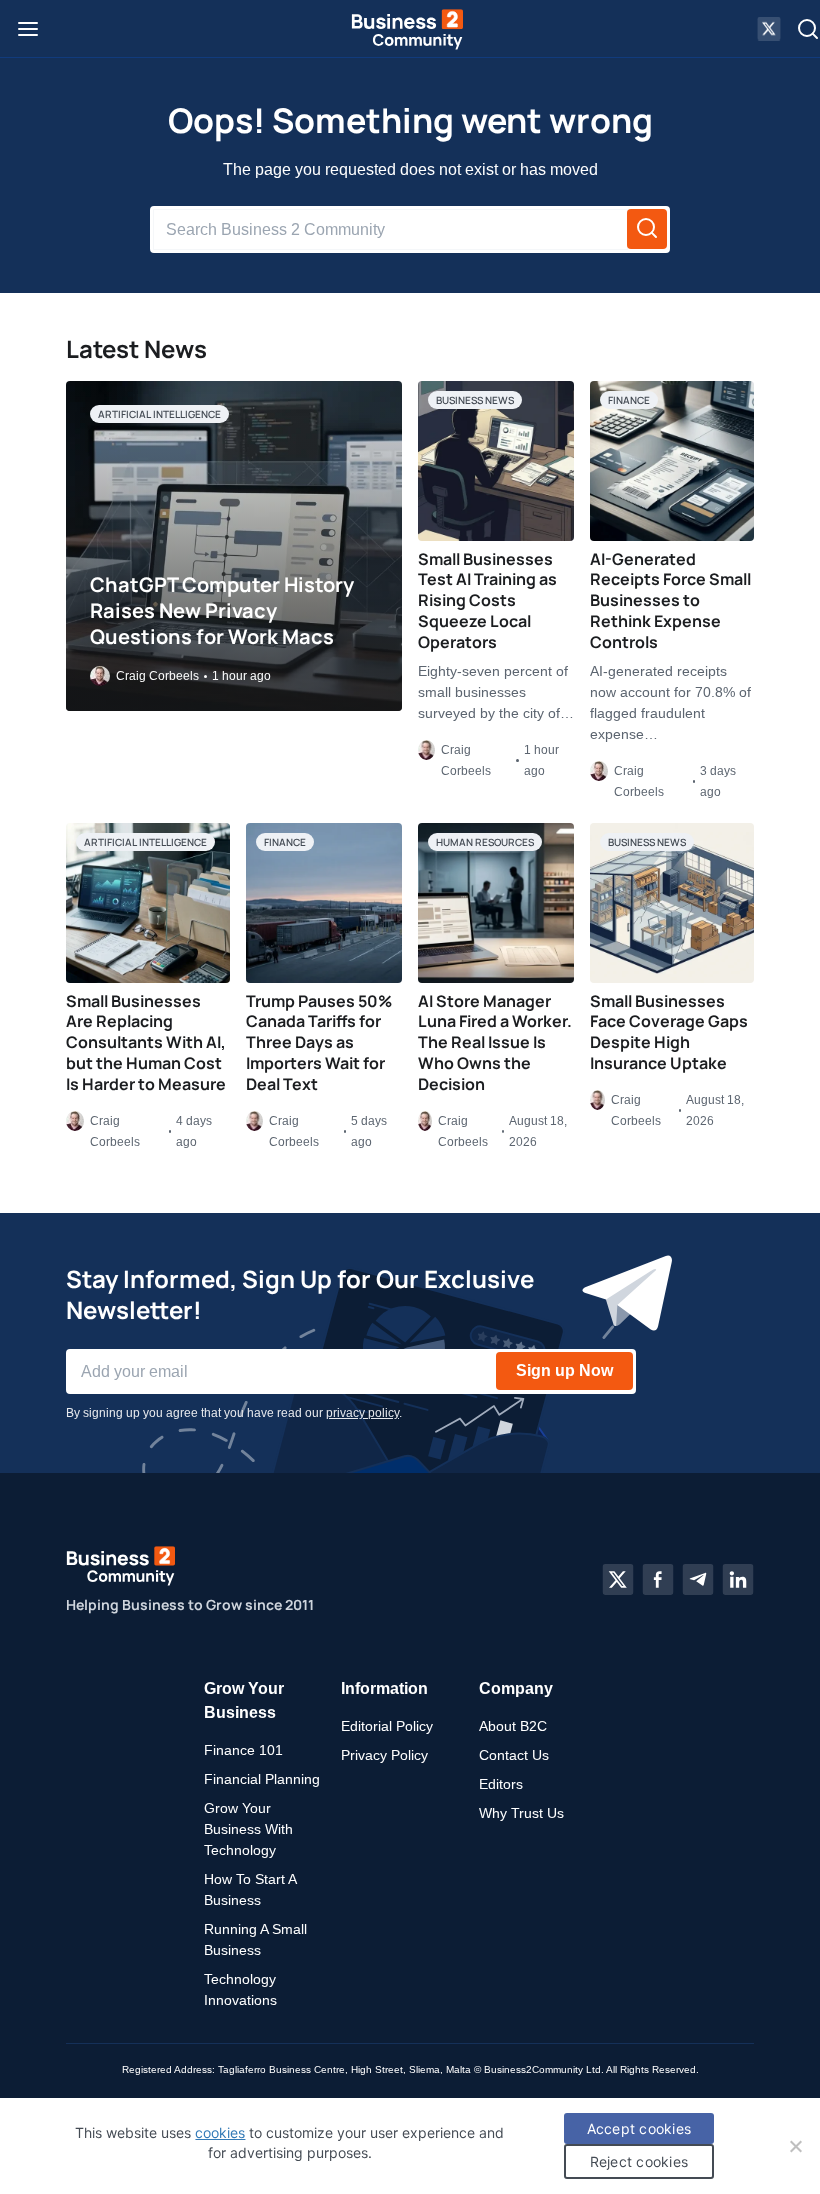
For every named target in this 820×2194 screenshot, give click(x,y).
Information (384, 1688)
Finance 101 (243, 1750)
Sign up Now (564, 1370)
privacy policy (362, 1413)
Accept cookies (639, 2128)
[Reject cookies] (795, 2146)
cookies (220, 2132)
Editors (501, 1784)
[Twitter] (618, 1580)
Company (516, 1688)
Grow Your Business (244, 1700)
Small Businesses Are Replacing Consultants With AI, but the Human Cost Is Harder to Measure (146, 1042)
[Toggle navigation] (28, 29)
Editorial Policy (387, 1726)
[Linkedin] (738, 1580)
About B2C (513, 1726)
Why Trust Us (521, 1813)
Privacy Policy (384, 1755)
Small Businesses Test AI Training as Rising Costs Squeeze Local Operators (487, 600)
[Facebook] (658, 1580)
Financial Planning (262, 1779)
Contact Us (514, 1755)
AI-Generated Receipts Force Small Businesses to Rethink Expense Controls (670, 600)
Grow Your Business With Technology (248, 1829)
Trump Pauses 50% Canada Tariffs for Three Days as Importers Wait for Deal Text (319, 1042)
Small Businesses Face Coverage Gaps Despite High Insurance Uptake (669, 1032)
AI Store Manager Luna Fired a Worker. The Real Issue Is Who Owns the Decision (495, 1042)
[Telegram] (698, 1580)
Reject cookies (639, 2161)
